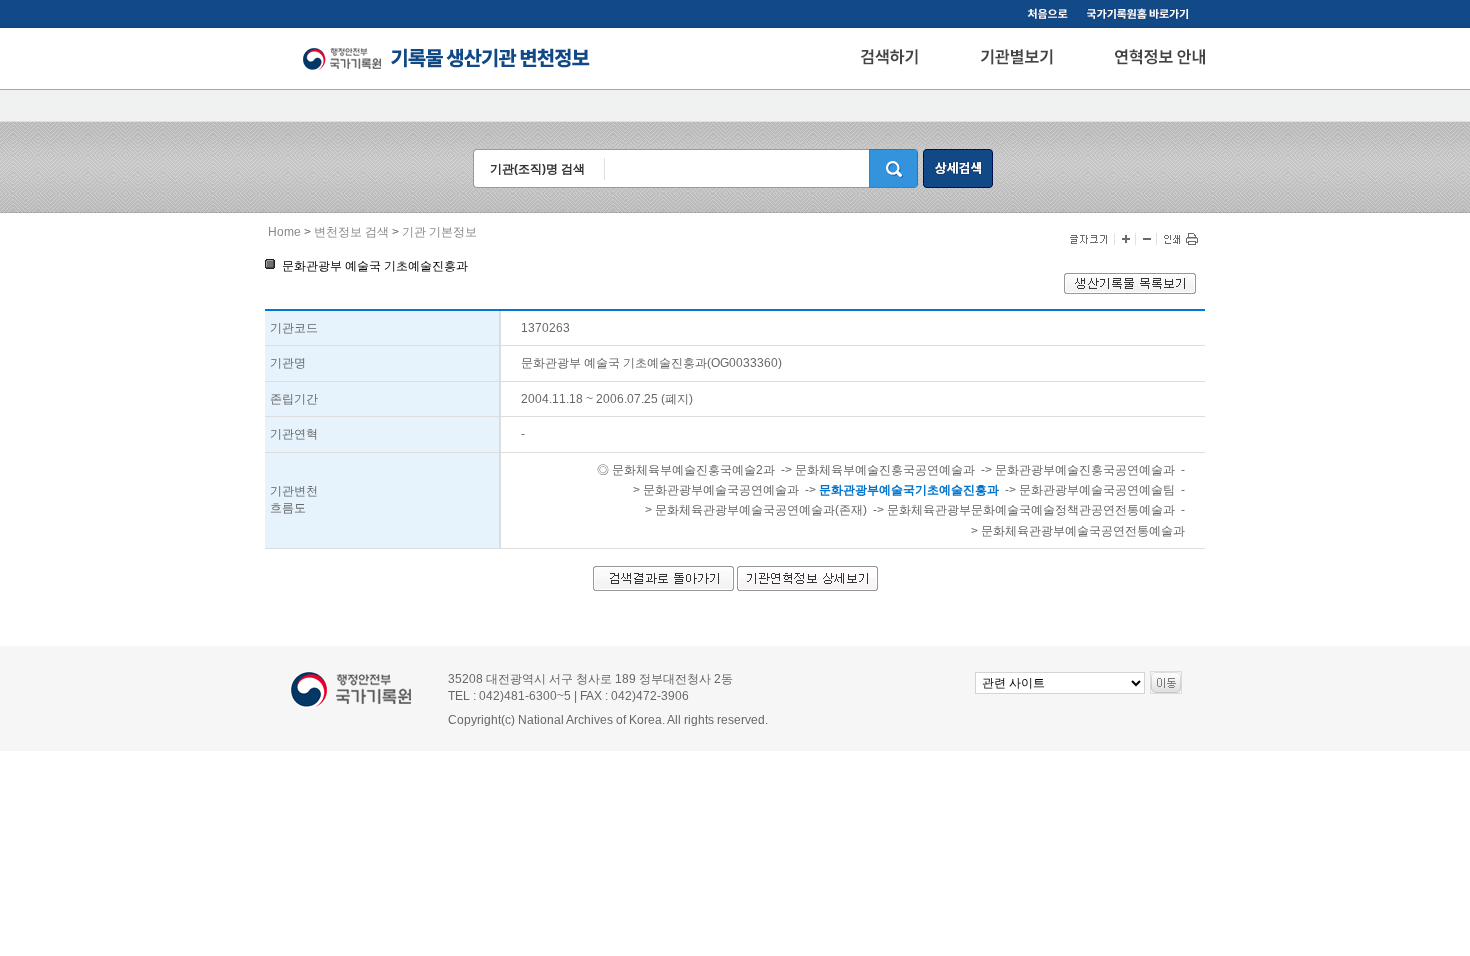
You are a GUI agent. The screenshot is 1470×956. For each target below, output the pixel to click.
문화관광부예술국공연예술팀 (1097, 490)
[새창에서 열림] (1130, 290)
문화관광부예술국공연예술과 (721, 490)
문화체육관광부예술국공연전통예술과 (1083, 531)
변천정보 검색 (351, 232)
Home (284, 232)
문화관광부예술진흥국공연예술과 (1085, 470)
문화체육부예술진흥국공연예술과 (885, 470)
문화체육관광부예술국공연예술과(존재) (761, 510)
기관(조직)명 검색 (537, 169)
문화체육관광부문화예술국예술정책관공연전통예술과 (1031, 510)
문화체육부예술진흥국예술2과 (693, 470)
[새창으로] (1141, 16)
